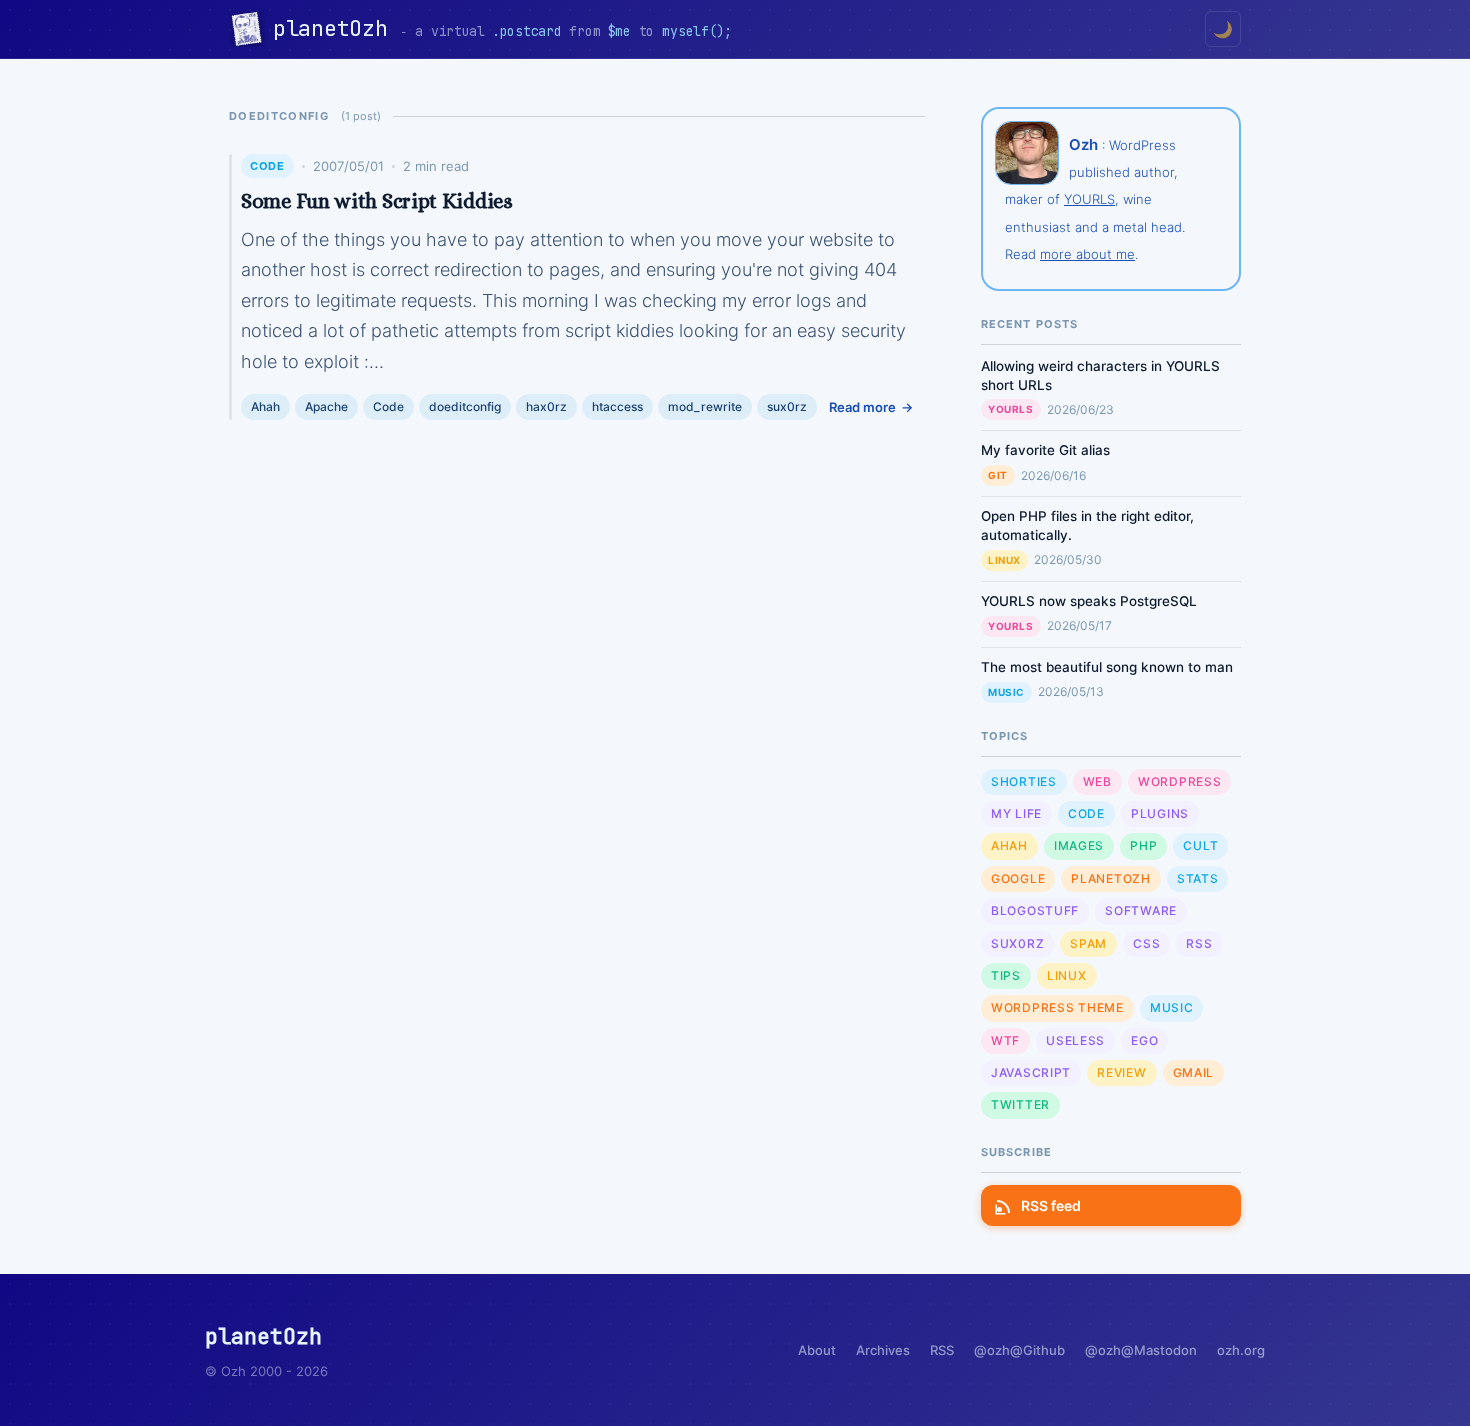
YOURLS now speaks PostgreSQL (1089, 601)
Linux (1004, 560)
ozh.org (1241, 1350)
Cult (1200, 845)
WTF (1005, 1040)
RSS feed (1051, 1205)
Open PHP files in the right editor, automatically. (1087, 525)
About (817, 1350)
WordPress (1179, 781)
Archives (883, 1350)
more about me (1087, 254)
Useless (1075, 1040)
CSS (1146, 943)
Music (1006, 692)
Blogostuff (1035, 910)
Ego (1144, 1040)
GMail (1194, 1072)
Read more (862, 407)
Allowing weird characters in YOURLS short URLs (1100, 375)
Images (1079, 845)
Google (1018, 878)
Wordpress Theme (1057, 1007)
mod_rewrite (705, 406)
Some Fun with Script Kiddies (377, 201)
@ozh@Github (1019, 1350)
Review (1121, 1072)
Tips (1006, 975)
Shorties (1024, 781)
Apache (326, 406)
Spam (1088, 943)
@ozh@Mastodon (1141, 1350)
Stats (1198, 878)
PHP (1143, 845)
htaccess (617, 406)
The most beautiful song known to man (1107, 667)
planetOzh (336, 28)
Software (1141, 910)
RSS (1199, 943)
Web (1097, 781)
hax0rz (546, 406)
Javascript (1031, 1072)
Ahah (265, 406)
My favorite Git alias (1045, 450)
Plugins (1160, 813)
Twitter (1020, 1104)
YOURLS (1089, 199)
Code (267, 166)
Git (998, 475)
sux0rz (787, 406)
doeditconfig (465, 406)
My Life (1016, 813)
